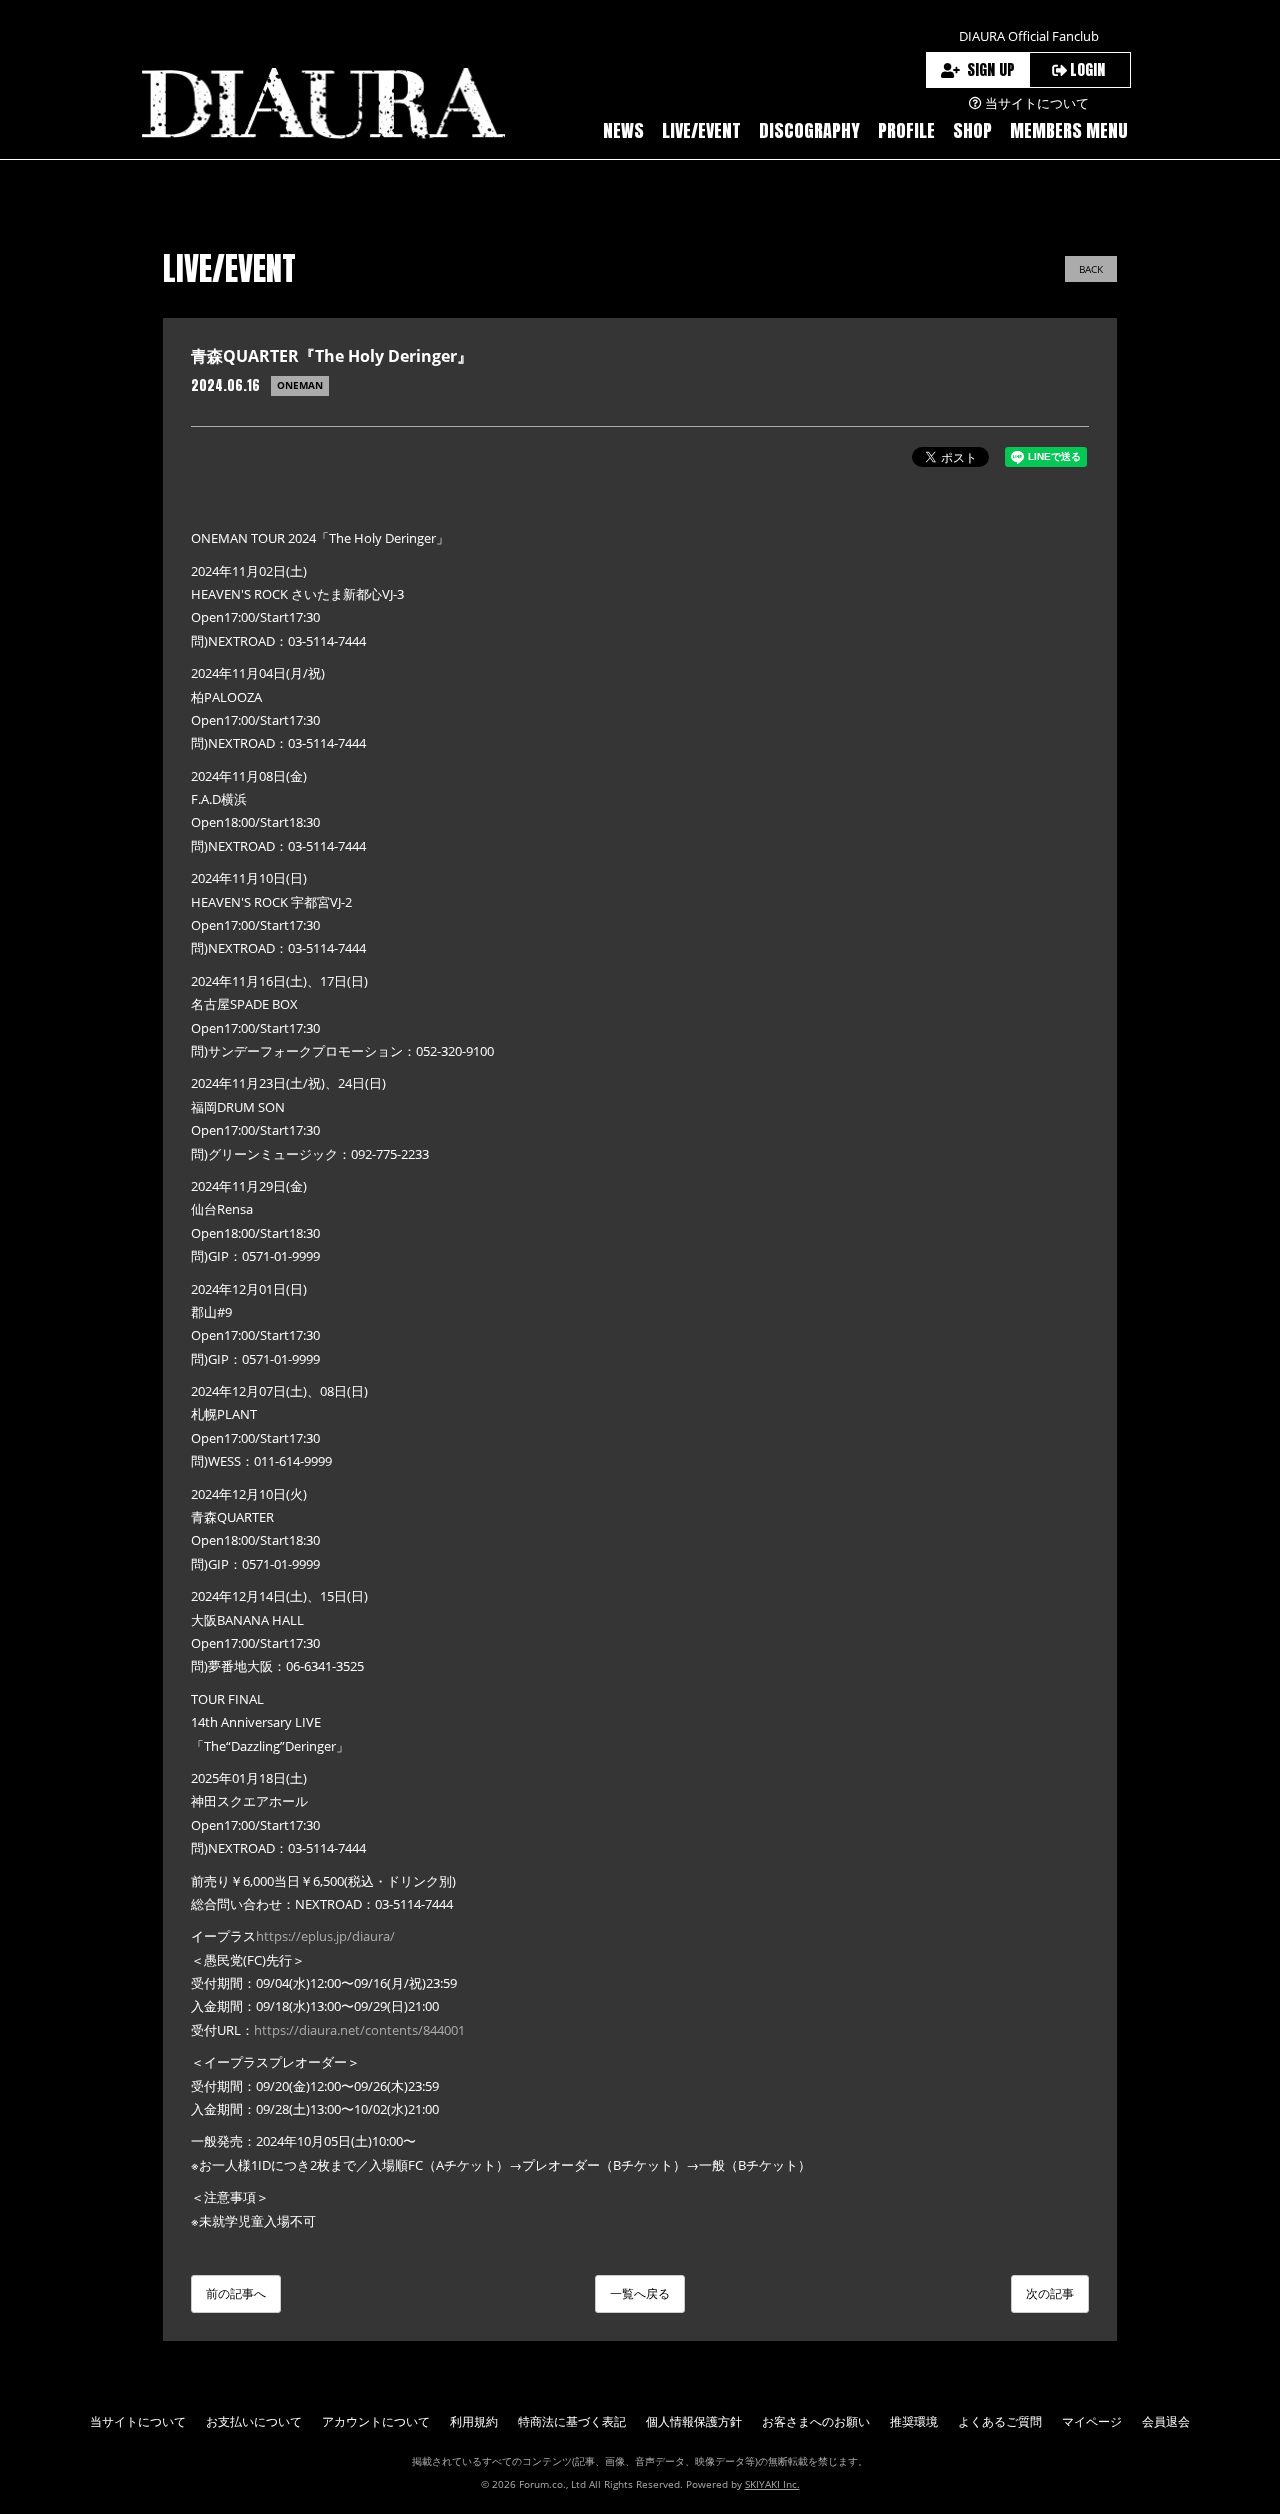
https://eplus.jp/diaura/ (325, 1936)
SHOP (972, 130)
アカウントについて (376, 2421)
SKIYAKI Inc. (772, 2484)
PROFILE (906, 130)
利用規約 (474, 2421)
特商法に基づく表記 (572, 2421)
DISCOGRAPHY (809, 130)
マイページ (1092, 2421)
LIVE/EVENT (701, 130)
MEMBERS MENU (1069, 130)
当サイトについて (138, 2421)
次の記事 (1050, 2293)
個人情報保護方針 (694, 2421)
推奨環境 (914, 2421)
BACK (1091, 269)
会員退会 (1166, 2421)
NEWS (623, 130)
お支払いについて (254, 2421)
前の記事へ (236, 2293)
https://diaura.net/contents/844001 (359, 2030)
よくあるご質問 (1000, 2421)
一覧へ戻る (640, 2293)
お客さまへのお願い (816, 2421)
